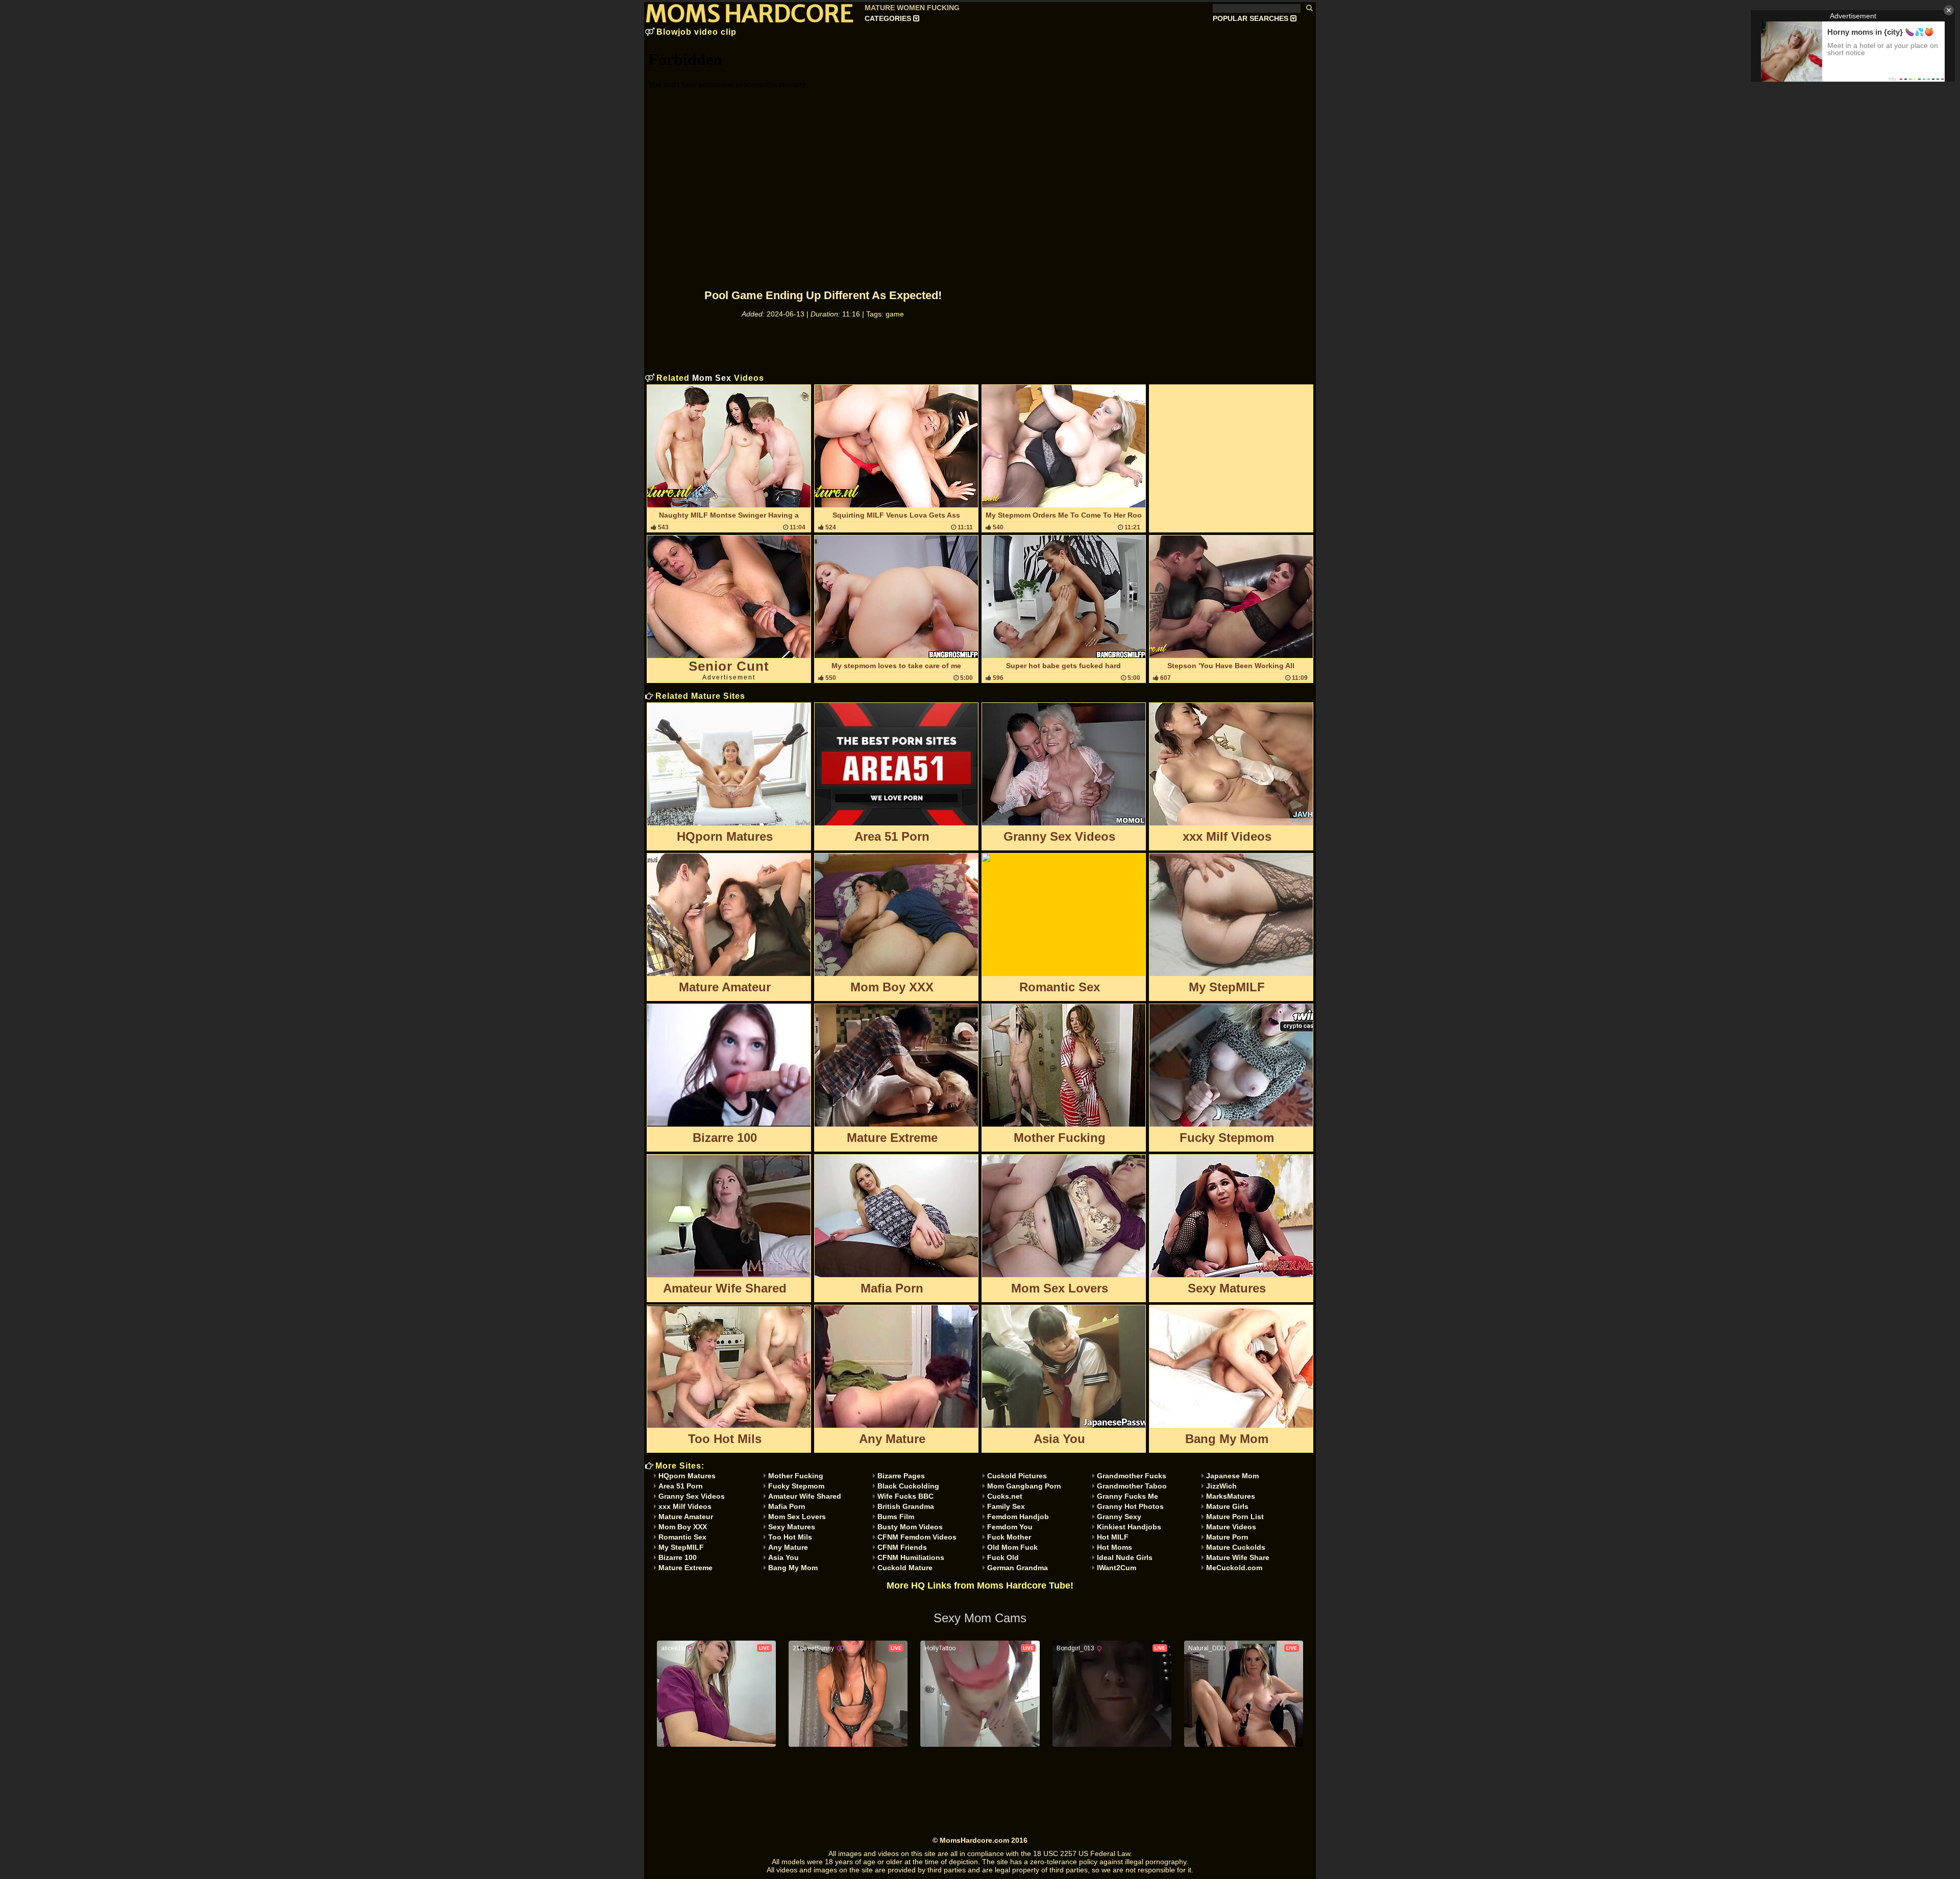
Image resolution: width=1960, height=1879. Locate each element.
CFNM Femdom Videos (917, 1537)
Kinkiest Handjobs (1129, 1527)
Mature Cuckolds (1236, 1547)
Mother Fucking (796, 1476)
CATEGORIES (889, 18)
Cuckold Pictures (1017, 1476)
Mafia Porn (787, 1506)
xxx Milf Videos (685, 1506)
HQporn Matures (687, 1476)
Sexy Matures (792, 1527)
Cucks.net (1005, 1496)
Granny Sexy (1119, 1517)
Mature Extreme (685, 1568)
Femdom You (1010, 1527)
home (755, 6)
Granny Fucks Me (1128, 1496)
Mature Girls (1227, 1506)
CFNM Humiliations (911, 1557)
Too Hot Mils (790, 1537)
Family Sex (1006, 1506)
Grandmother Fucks (1132, 1476)
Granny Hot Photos (1130, 1506)
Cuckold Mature (905, 1568)
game (895, 314)
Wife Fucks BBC (905, 1496)
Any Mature (788, 1547)
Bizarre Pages (901, 1476)
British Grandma (906, 1506)
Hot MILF (1113, 1537)
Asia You (783, 1557)
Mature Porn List (1235, 1517)
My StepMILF (681, 1547)
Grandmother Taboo (1132, 1486)
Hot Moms (1114, 1547)
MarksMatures (1231, 1496)
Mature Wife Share (1238, 1557)
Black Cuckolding (908, 1486)
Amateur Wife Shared (805, 1496)
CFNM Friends (902, 1547)
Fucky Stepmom (796, 1486)
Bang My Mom (793, 1568)
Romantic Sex (682, 1537)
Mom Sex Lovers (797, 1517)
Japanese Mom (1232, 1476)
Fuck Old (1003, 1557)
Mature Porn (1227, 1537)
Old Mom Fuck (1012, 1547)
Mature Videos (1231, 1527)
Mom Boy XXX (683, 1527)
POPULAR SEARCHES (1252, 18)
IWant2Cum (1117, 1568)
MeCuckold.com (1234, 1568)
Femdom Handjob (1018, 1517)
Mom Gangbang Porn (1024, 1486)
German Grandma (1018, 1568)
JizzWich (1221, 1486)
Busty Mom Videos (910, 1527)
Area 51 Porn (681, 1486)
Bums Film (896, 1517)
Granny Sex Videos (692, 1496)
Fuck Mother (1009, 1537)
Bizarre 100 (678, 1557)
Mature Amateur (686, 1517)
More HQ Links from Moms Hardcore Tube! (980, 1585)
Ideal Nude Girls (1125, 1557)
